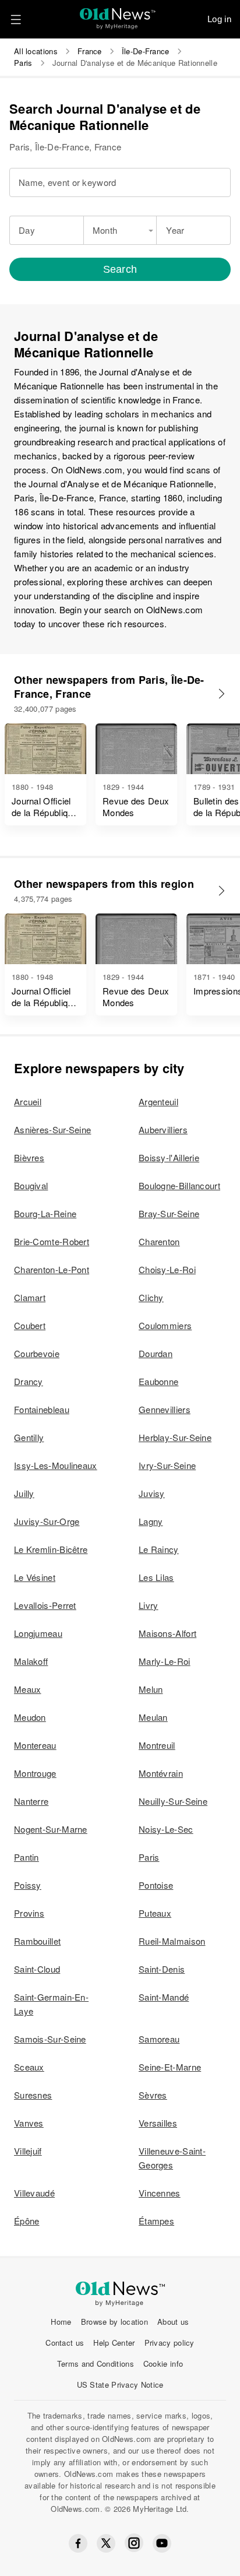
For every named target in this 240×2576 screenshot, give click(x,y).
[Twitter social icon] (106, 2543)
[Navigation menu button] (16, 19)
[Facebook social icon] (78, 2543)
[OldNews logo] (118, 15)
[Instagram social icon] (134, 2543)
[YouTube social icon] (162, 2543)
